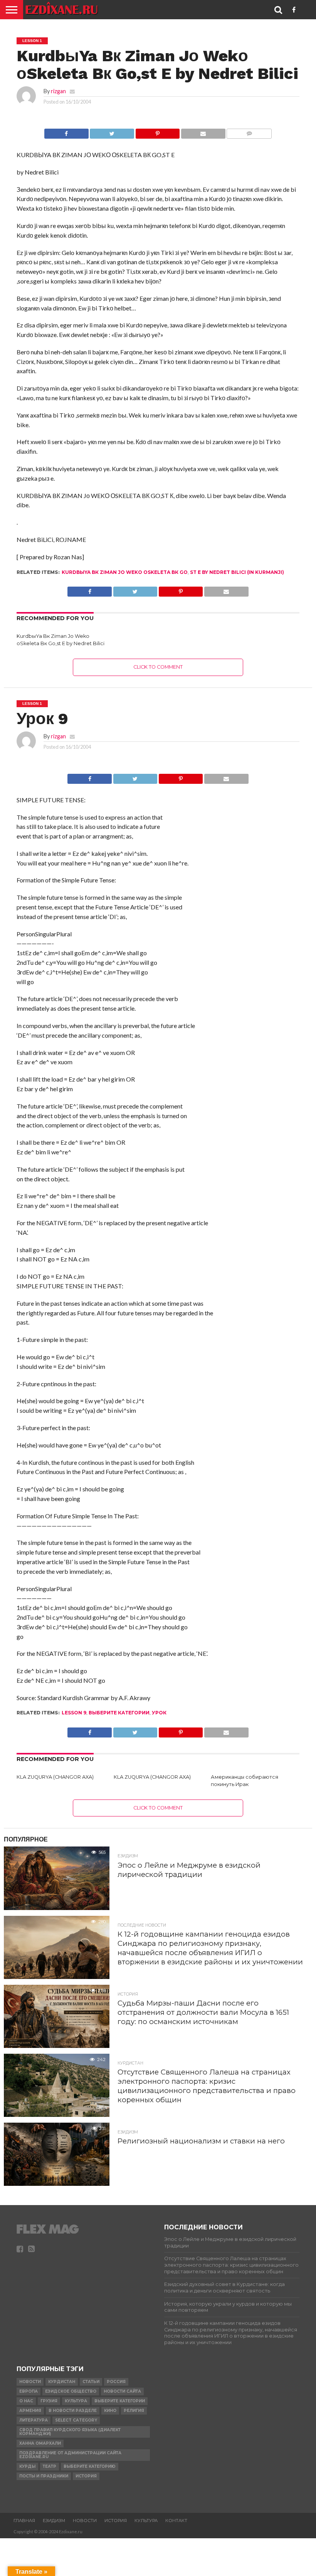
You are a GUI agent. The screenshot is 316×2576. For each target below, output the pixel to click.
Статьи (91, 2382)
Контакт (176, 2521)
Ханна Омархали (40, 2443)
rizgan (58, 91)
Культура (76, 2401)
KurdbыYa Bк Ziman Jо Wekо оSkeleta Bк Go (125, 572)
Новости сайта (122, 2391)
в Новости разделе (73, 2411)
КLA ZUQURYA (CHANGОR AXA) (55, 1777)
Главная (24, 2521)
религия (134, 2411)
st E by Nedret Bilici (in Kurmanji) (237, 572)
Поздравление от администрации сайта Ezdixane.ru (70, 2455)
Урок (159, 1713)
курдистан (62, 2382)
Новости (30, 2382)
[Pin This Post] (157, 132)
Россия (116, 2382)
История (86, 2476)
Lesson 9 (74, 1713)
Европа (29, 2391)
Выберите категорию (90, 2466)
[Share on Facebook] (66, 132)
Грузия (49, 2401)
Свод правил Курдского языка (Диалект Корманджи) (70, 2432)
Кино (110, 2411)
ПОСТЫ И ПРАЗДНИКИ (44, 2476)
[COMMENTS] (249, 132)
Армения (30, 2411)
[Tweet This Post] (112, 132)
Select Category (76, 2420)
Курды (27, 2466)
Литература (34, 2420)
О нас (26, 2401)
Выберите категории (119, 1713)
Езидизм (54, 2521)
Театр (50, 2466)
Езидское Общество (71, 2391)
